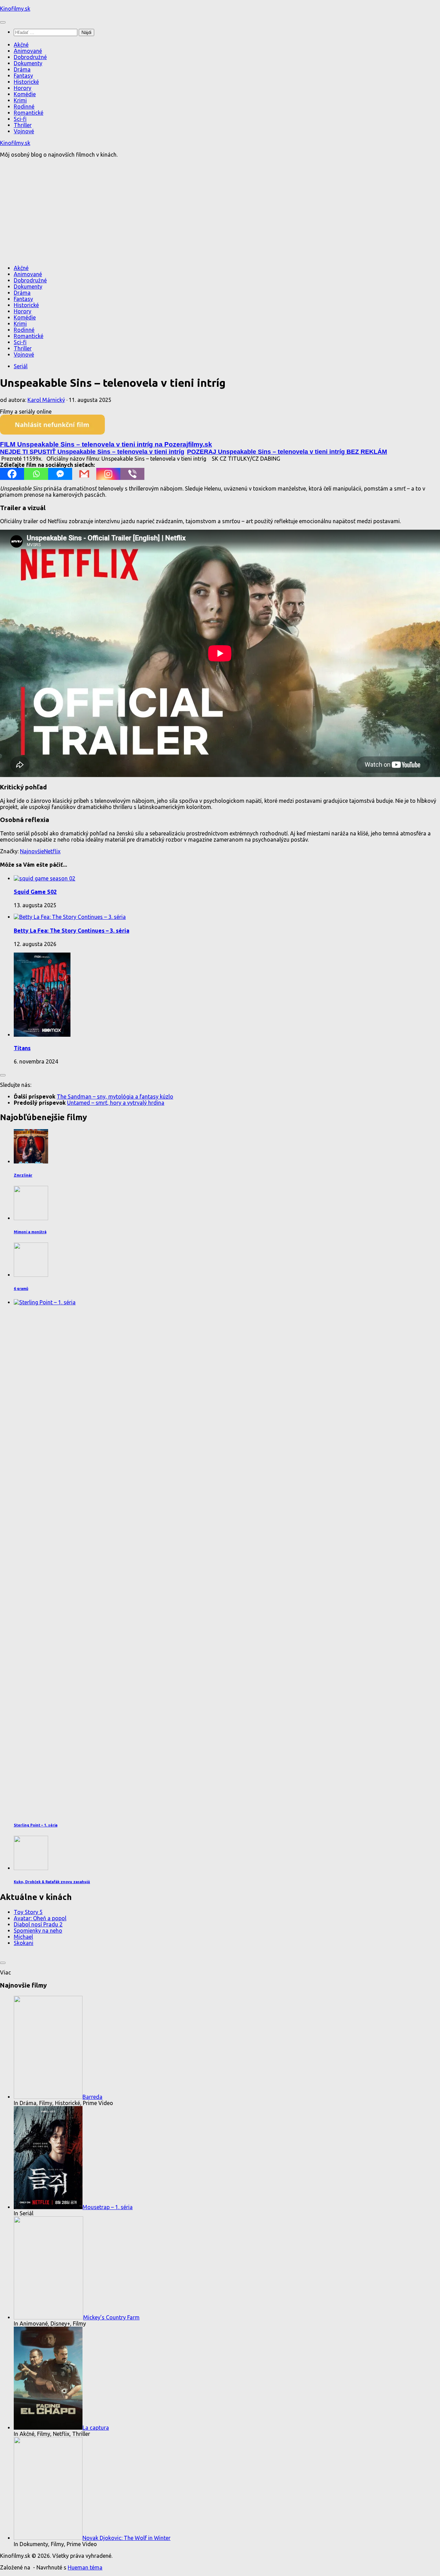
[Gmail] (84, 474)
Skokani (24, 1943)
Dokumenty (28, 63)
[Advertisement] (220, 211)
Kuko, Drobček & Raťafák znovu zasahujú (52, 1882)
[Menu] (3, 22)
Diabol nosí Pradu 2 (38, 1924)
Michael (23, 1937)
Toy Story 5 (28, 1912)
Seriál (21, 366)
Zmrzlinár (23, 1175)
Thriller (23, 125)
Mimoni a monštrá (30, 1232)
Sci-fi (20, 119)
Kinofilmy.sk (15, 9)
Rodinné (24, 106)
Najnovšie (32, 851)
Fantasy (23, 76)
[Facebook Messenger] (60, 474)
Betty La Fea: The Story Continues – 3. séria (71, 931)
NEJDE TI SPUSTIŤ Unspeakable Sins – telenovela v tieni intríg (92, 452)
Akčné (21, 45)
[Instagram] (108, 474)
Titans (22, 1048)
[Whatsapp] (36, 474)
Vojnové (24, 131)
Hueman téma (85, 2567)
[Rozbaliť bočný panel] (3, 1075)
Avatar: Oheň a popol (40, 1918)
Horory (23, 88)
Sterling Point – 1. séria (36, 1825)
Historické (26, 82)
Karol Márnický (46, 400)
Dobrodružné (30, 57)
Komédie (25, 94)
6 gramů (21, 1289)
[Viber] (132, 474)
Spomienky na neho (38, 1931)
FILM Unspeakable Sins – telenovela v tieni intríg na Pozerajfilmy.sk (106, 444)
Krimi (20, 100)
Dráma (22, 69)
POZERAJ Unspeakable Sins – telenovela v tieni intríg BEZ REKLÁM (287, 452)
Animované (28, 51)
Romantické (29, 113)
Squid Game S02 (35, 892)
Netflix (52, 851)
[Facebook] (12, 474)
